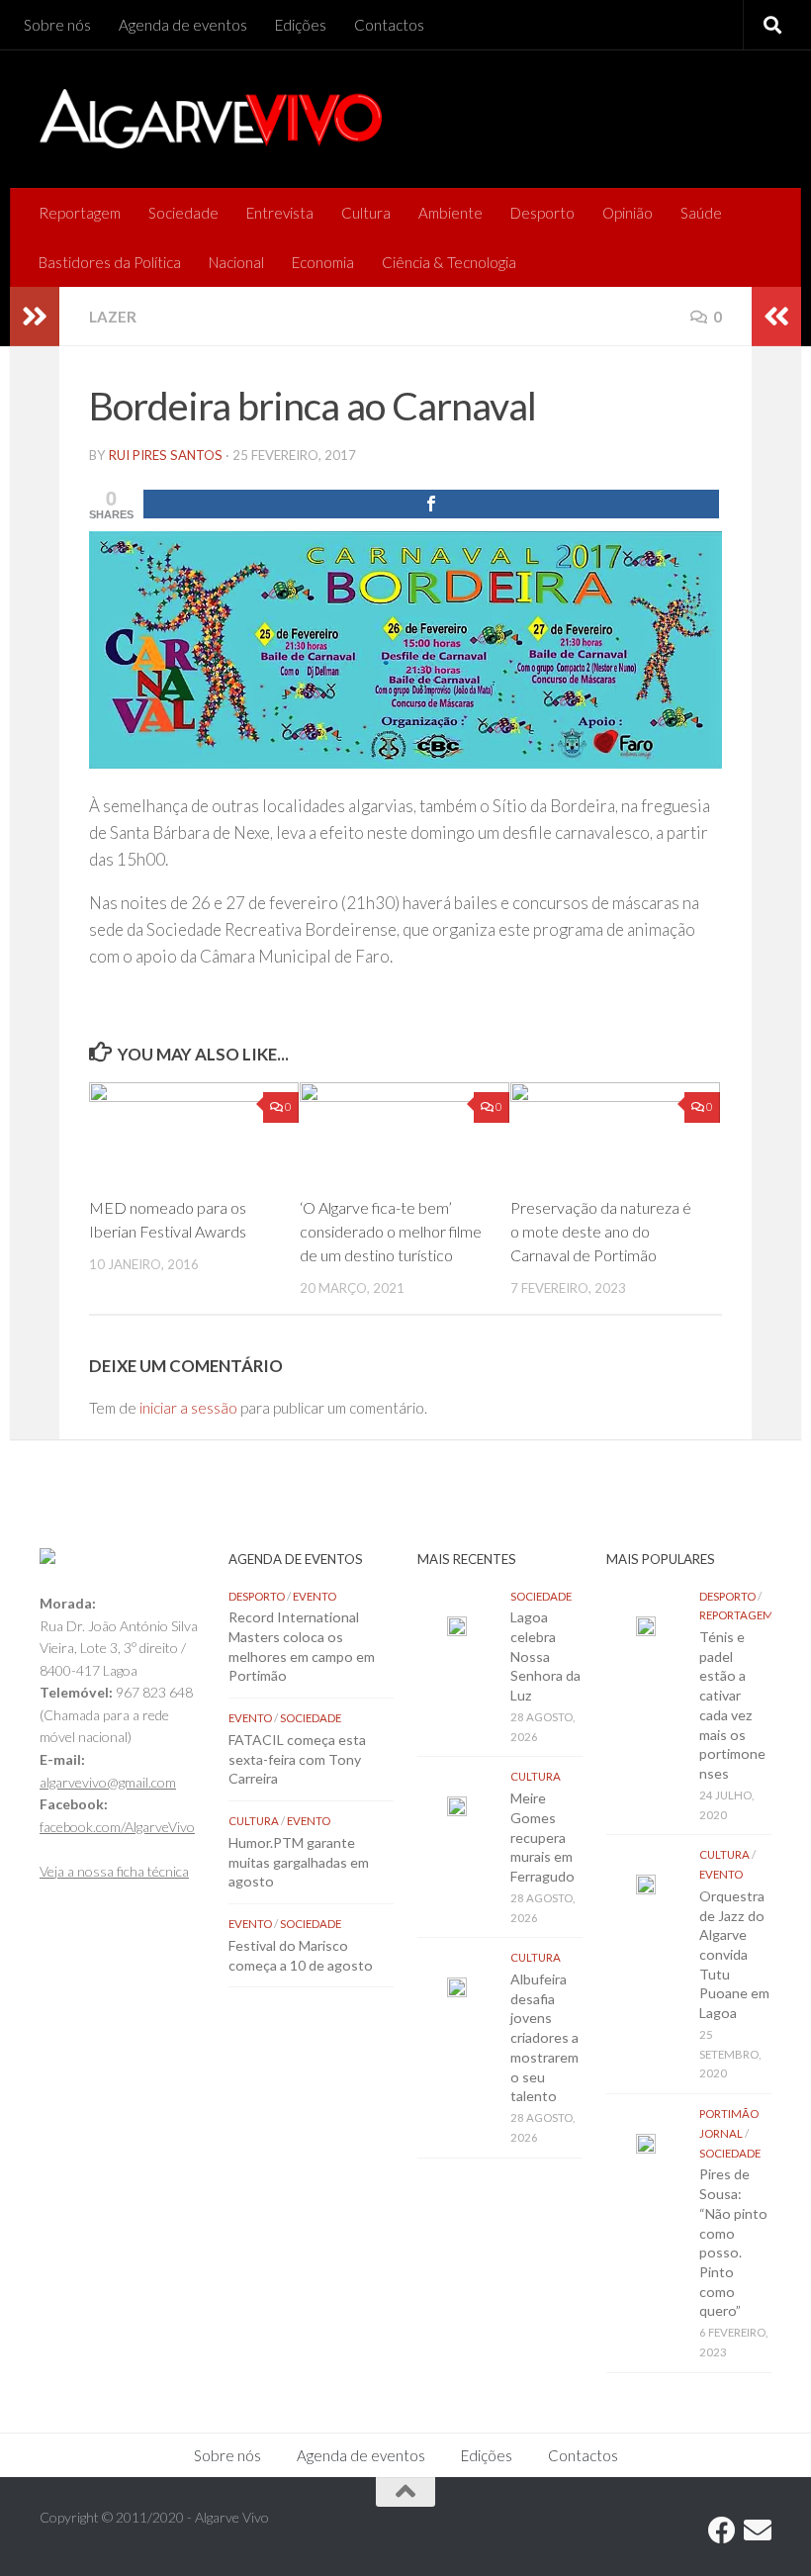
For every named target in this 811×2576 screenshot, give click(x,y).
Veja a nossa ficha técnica (114, 1871)
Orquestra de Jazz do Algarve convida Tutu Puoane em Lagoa (734, 1954)
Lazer (113, 317)
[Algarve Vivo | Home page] (211, 119)
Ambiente (451, 213)
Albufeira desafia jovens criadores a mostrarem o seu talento (544, 2037)
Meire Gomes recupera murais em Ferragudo (542, 1837)
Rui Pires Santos (166, 455)
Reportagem (80, 213)
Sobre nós (57, 25)
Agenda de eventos (183, 25)
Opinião (628, 213)
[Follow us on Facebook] (722, 2530)
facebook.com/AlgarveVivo (117, 1827)
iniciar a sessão (188, 1408)
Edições (301, 25)
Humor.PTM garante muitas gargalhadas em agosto (299, 1862)
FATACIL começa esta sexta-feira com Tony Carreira (297, 1759)
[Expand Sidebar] (35, 317)
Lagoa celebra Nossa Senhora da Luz (545, 1656)
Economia (323, 262)
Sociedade (183, 213)
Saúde (701, 213)
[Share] (431, 504)
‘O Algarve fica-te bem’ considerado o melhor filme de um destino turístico (391, 1231)
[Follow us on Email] (758, 2530)
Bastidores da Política (110, 262)
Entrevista (280, 213)
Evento (315, 1596)
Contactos (389, 25)
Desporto (542, 213)
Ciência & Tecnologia (449, 262)
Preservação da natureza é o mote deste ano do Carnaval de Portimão (601, 1231)
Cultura (366, 213)
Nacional (236, 262)
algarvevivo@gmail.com (108, 1782)
